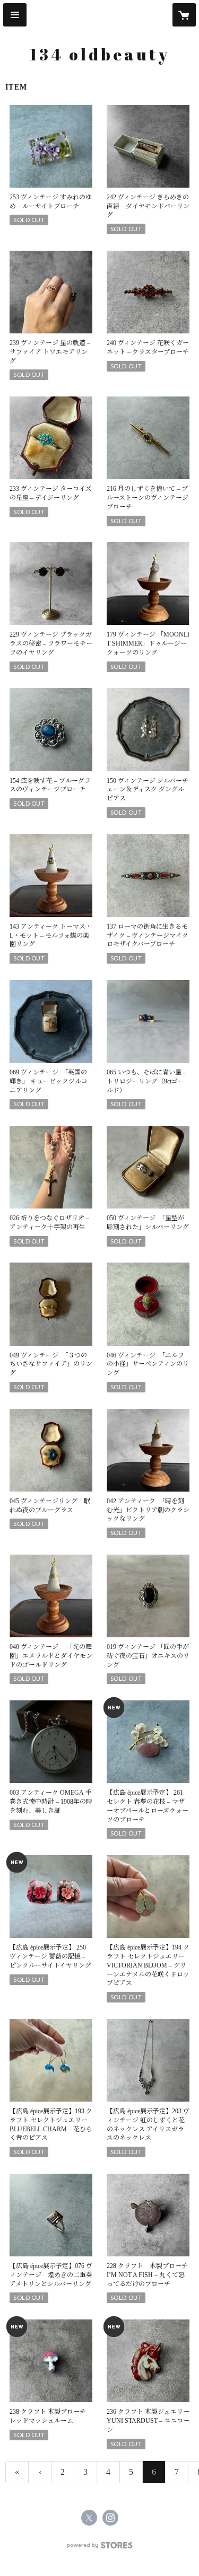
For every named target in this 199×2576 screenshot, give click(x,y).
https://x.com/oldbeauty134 (89, 2518)
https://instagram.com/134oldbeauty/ (110, 2518)
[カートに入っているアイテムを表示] (184, 15)
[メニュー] (15, 15)
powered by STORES (100, 2548)
